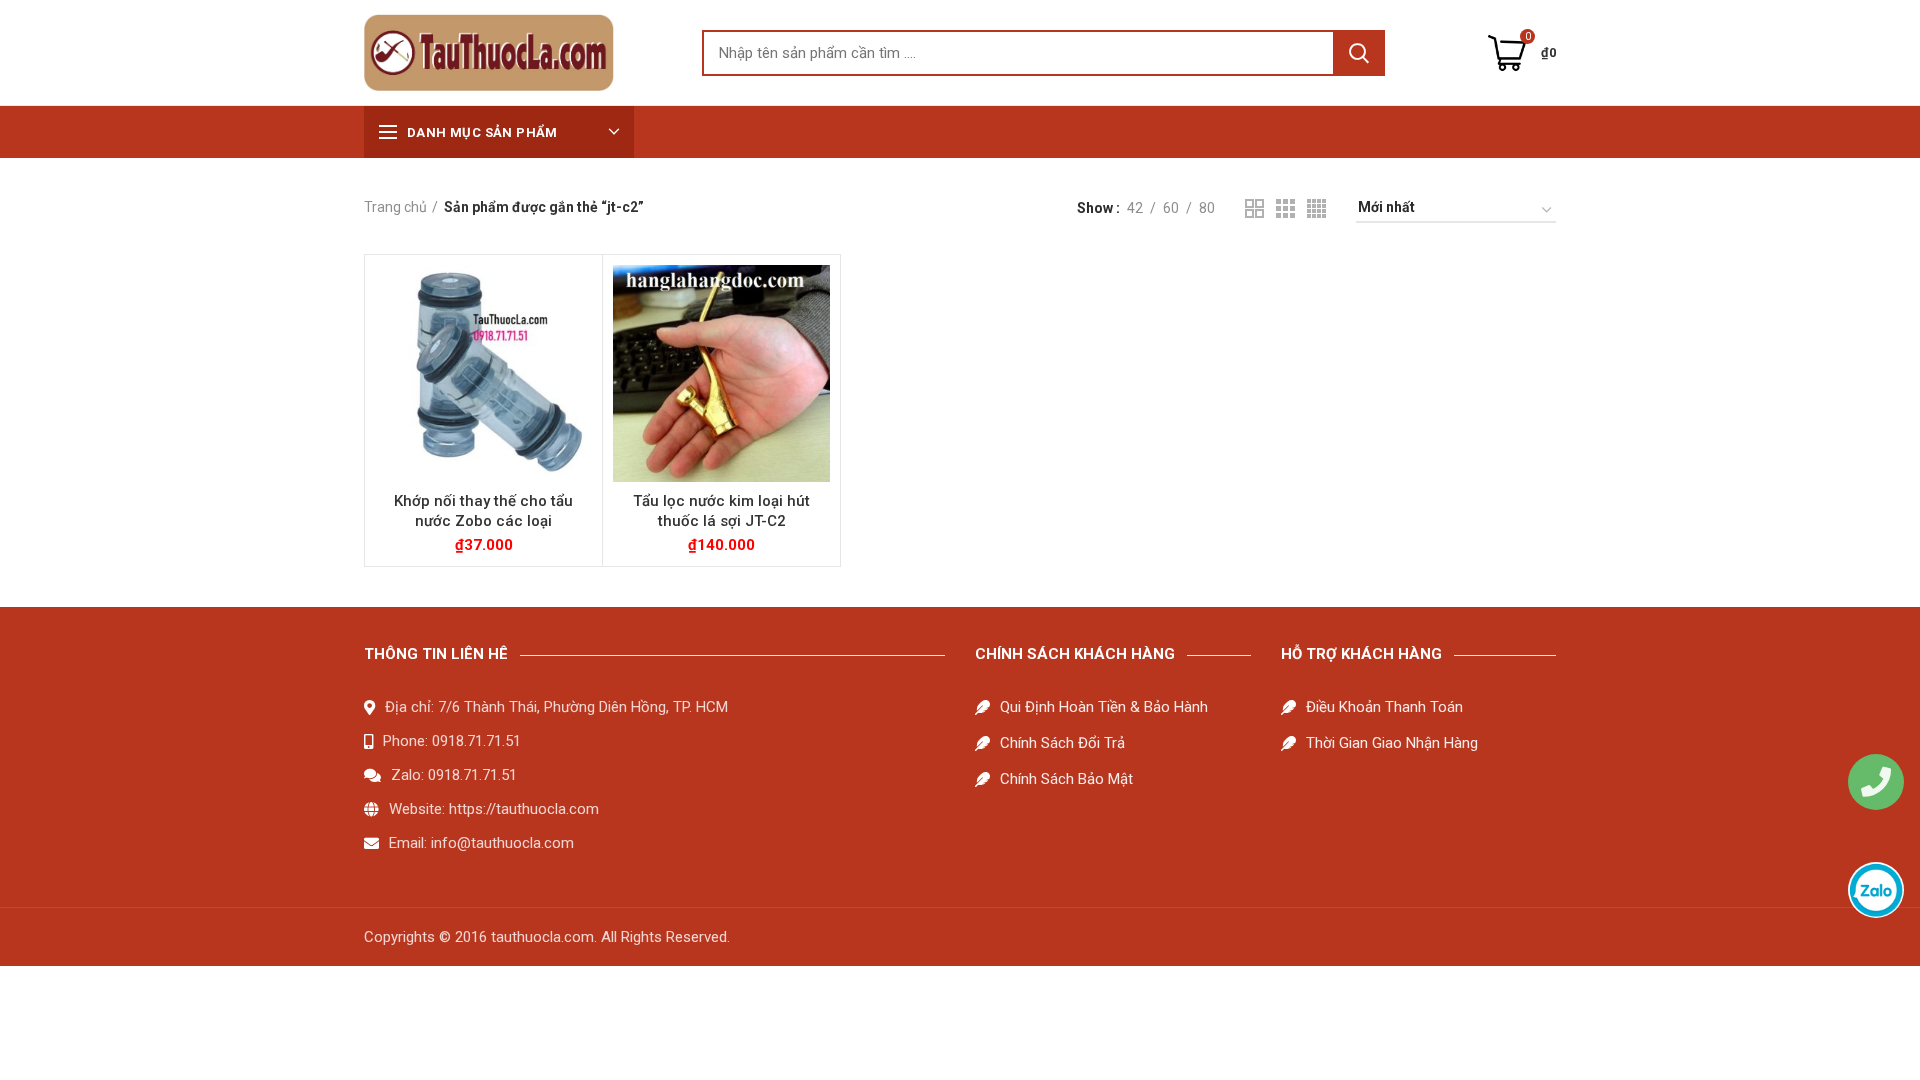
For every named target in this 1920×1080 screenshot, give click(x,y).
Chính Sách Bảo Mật (1066, 779)
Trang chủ (395, 207)
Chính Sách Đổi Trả (1062, 743)
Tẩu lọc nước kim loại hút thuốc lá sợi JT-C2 (721, 511)
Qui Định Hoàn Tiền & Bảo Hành (1104, 707)
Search (1359, 53)
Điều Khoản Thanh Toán (1384, 707)
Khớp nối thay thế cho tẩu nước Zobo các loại (483, 511)
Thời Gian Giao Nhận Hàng (1392, 743)
